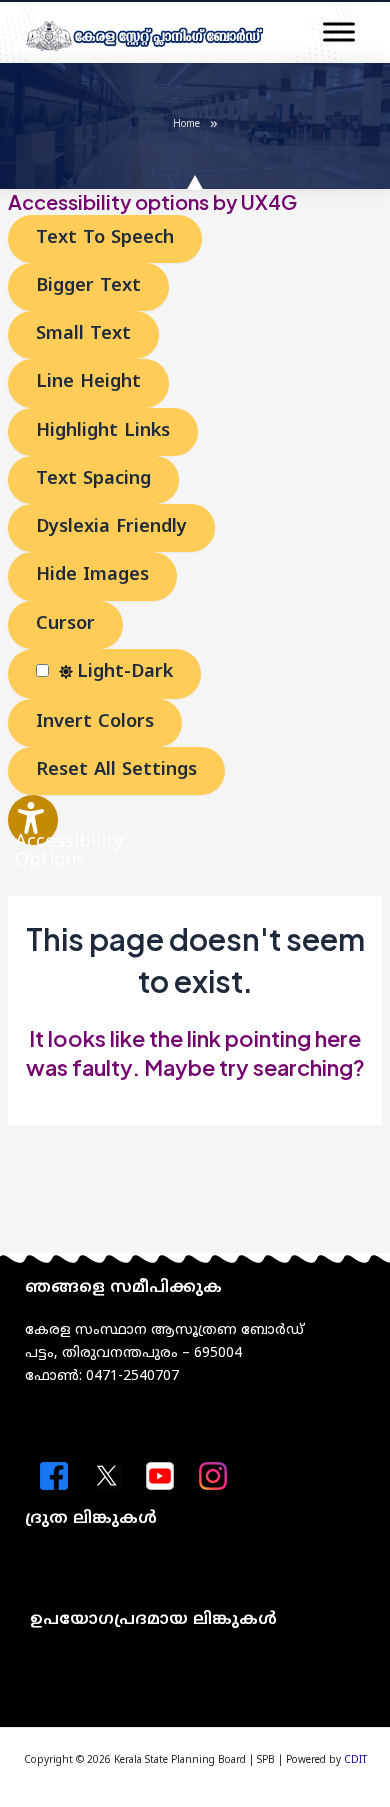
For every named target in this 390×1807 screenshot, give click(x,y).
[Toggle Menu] (339, 32)
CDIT (355, 1760)
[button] (195, 1573)
